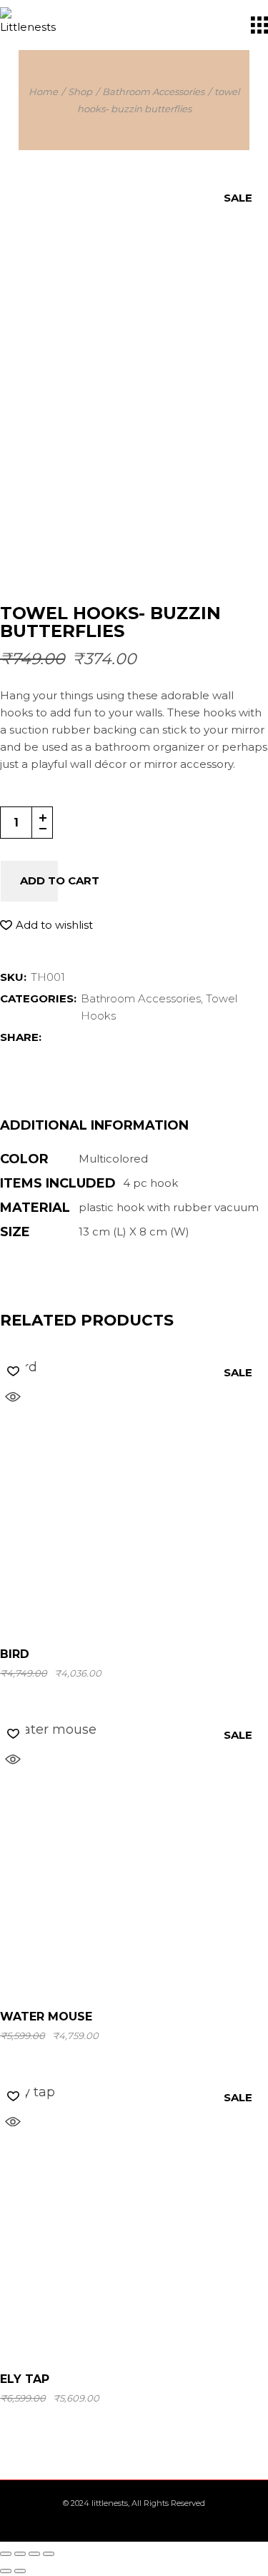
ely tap (25, 2379)
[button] (46, 925)
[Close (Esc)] (49, 2554)
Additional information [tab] (94, 1126)
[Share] (34, 2554)
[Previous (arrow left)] (6, 2571)
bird (15, 1654)
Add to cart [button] (136, 1605)
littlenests (110, 2503)
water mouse (46, 2017)
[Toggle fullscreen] (20, 2554)
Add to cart (60, 880)
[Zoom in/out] (6, 2554)
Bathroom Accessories (141, 998)
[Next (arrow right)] (20, 2571)
